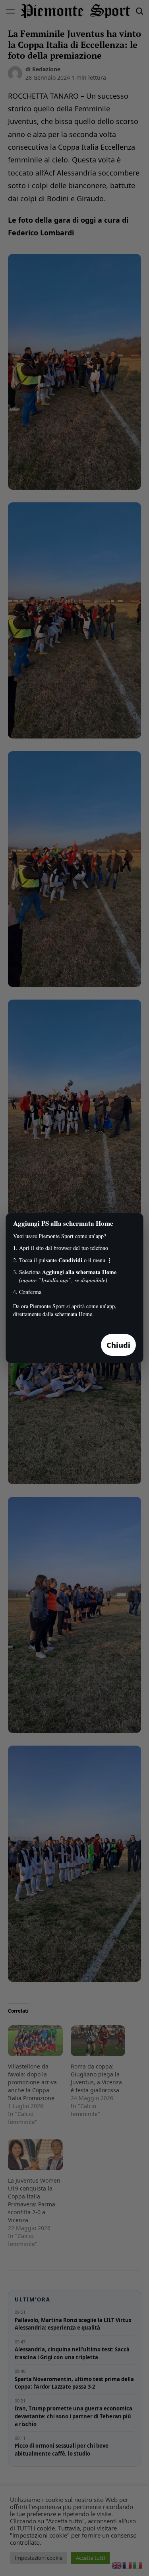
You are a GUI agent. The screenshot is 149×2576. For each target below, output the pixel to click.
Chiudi (118, 1345)
